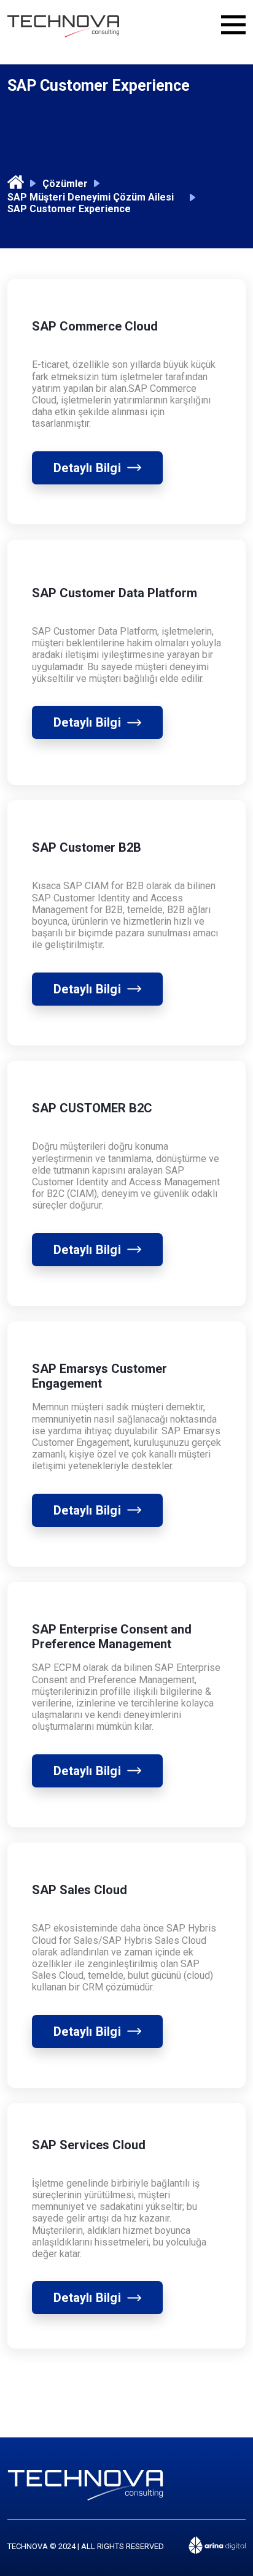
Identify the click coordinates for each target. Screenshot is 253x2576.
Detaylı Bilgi (87, 468)
